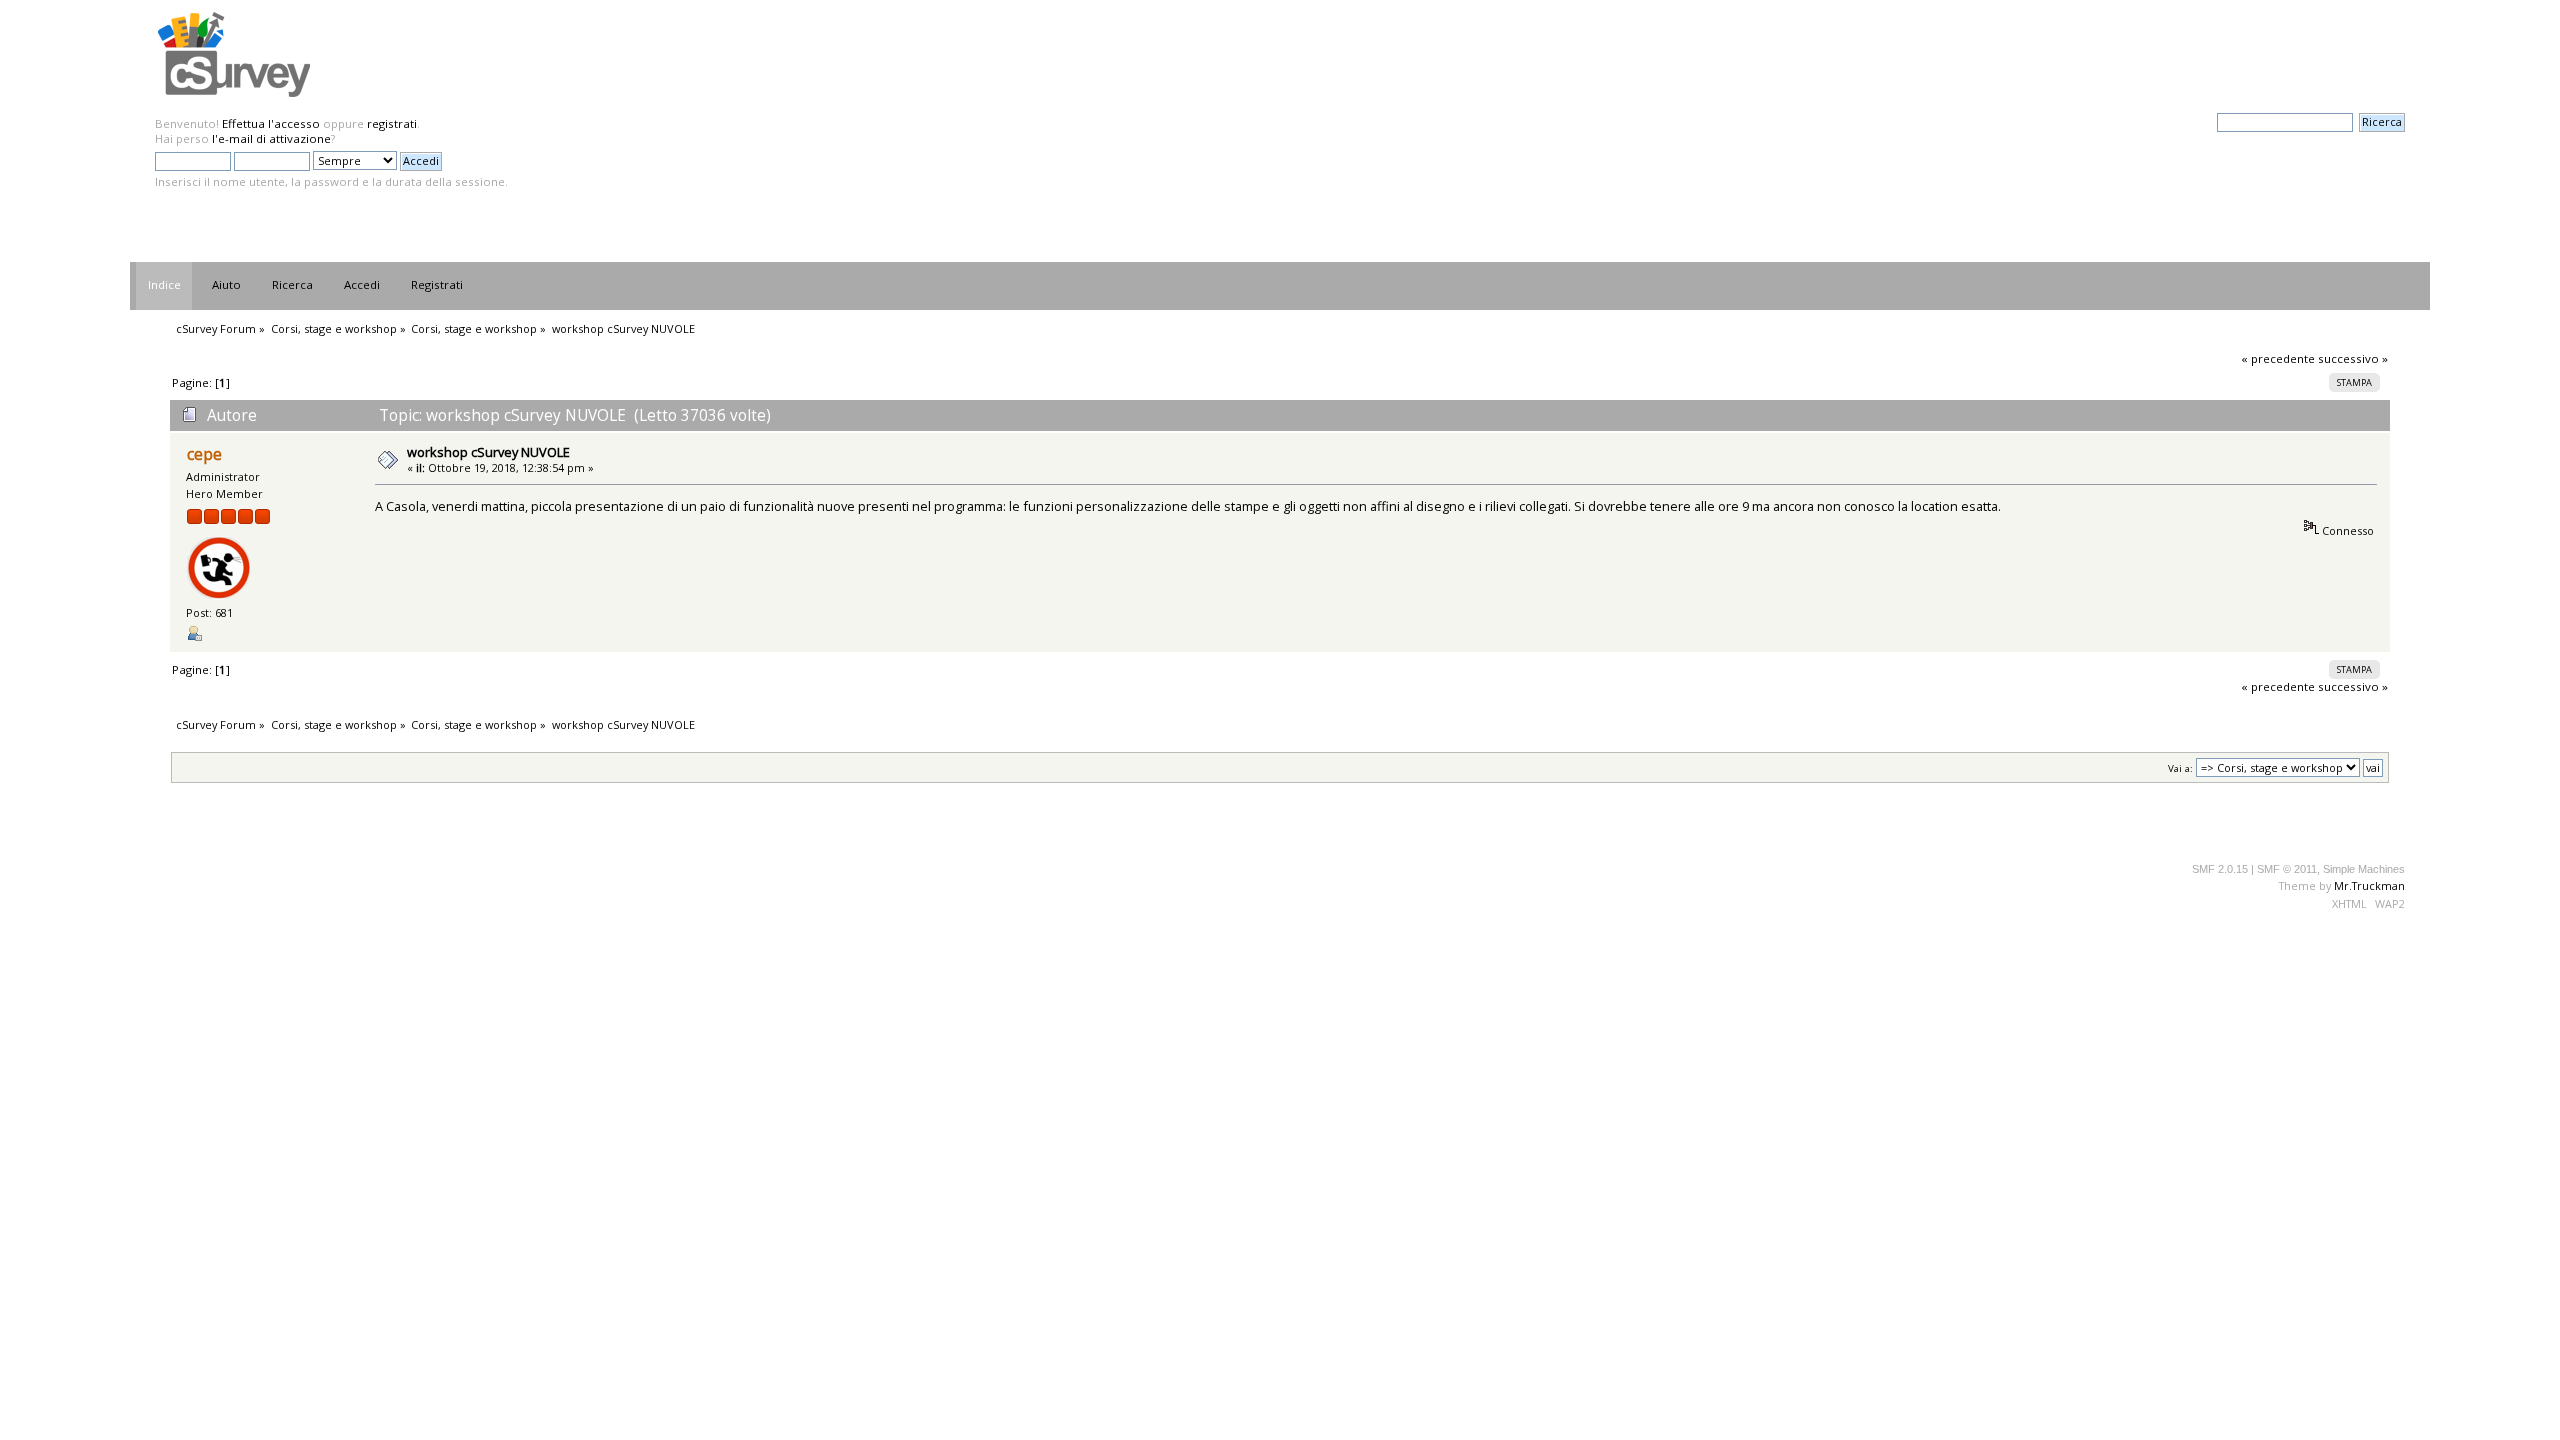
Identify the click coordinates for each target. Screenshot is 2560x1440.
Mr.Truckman (2369, 885)
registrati (392, 123)
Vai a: (2180, 768)
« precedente (2278, 358)
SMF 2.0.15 (2220, 869)
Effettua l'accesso (271, 123)
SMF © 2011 (2287, 869)
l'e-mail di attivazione (271, 138)
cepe (204, 454)
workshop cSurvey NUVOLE (488, 452)
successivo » (2353, 358)
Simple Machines (2364, 869)
